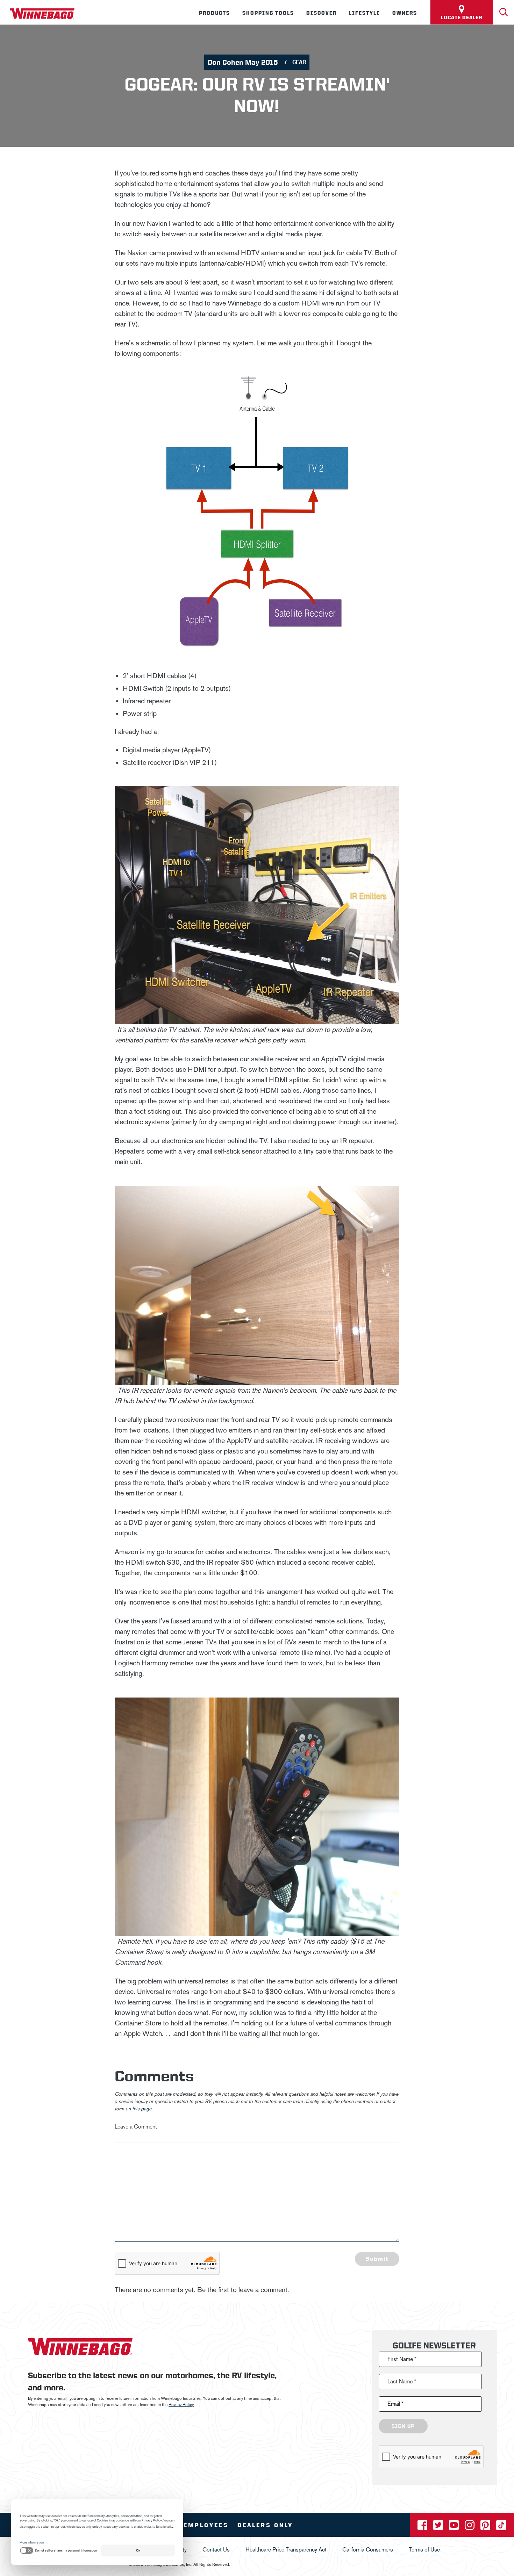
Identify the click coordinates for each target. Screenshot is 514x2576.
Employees (206, 2525)
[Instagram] (470, 2527)
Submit (377, 2259)
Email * (395, 2404)
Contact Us (216, 2550)
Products (215, 13)
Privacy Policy (181, 2405)
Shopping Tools (268, 13)
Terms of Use (424, 2550)
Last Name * (402, 2381)
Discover (322, 13)
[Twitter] (439, 2527)
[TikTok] (501, 2527)
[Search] (504, 12)
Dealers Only (265, 2525)
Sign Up (403, 2426)
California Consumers (368, 2550)
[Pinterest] (486, 2527)
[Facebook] (423, 2527)
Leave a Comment (136, 2127)
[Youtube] (455, 2527)
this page (142, 2109)
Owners (405, 13)
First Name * (402, 2359)
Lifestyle (365, 13)
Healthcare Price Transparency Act (286, 2550)
